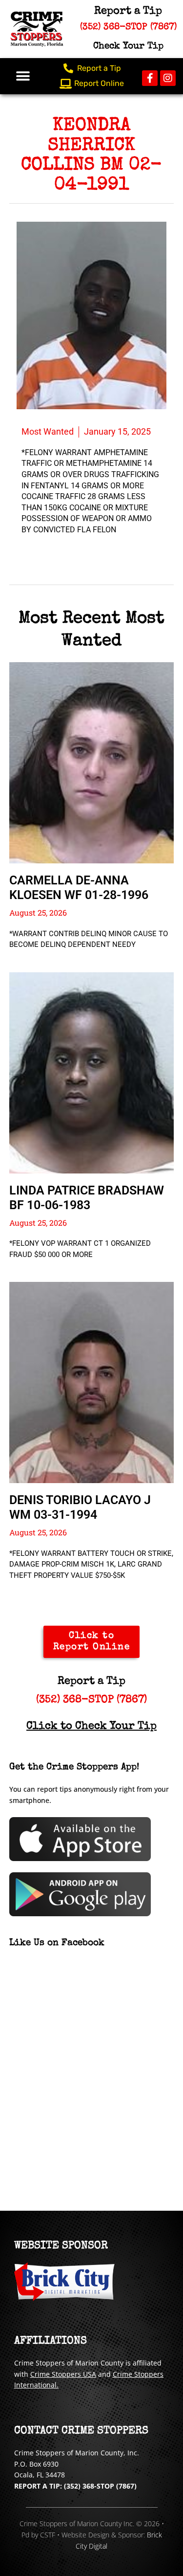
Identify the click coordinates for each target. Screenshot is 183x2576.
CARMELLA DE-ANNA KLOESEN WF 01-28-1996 (79, 888)
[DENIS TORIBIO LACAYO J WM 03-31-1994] (92, 1382)
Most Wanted (48, 431)
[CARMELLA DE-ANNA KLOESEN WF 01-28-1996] (92, 763)
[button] (23, 76)
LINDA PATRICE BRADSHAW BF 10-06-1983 (87, 1198)
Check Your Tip (128, 47)
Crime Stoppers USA (63, 2374)
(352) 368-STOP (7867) (91, 1700)
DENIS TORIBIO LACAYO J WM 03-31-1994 (80, 1507)
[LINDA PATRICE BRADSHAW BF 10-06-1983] (92, 1073)
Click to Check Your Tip (91, 1727)
